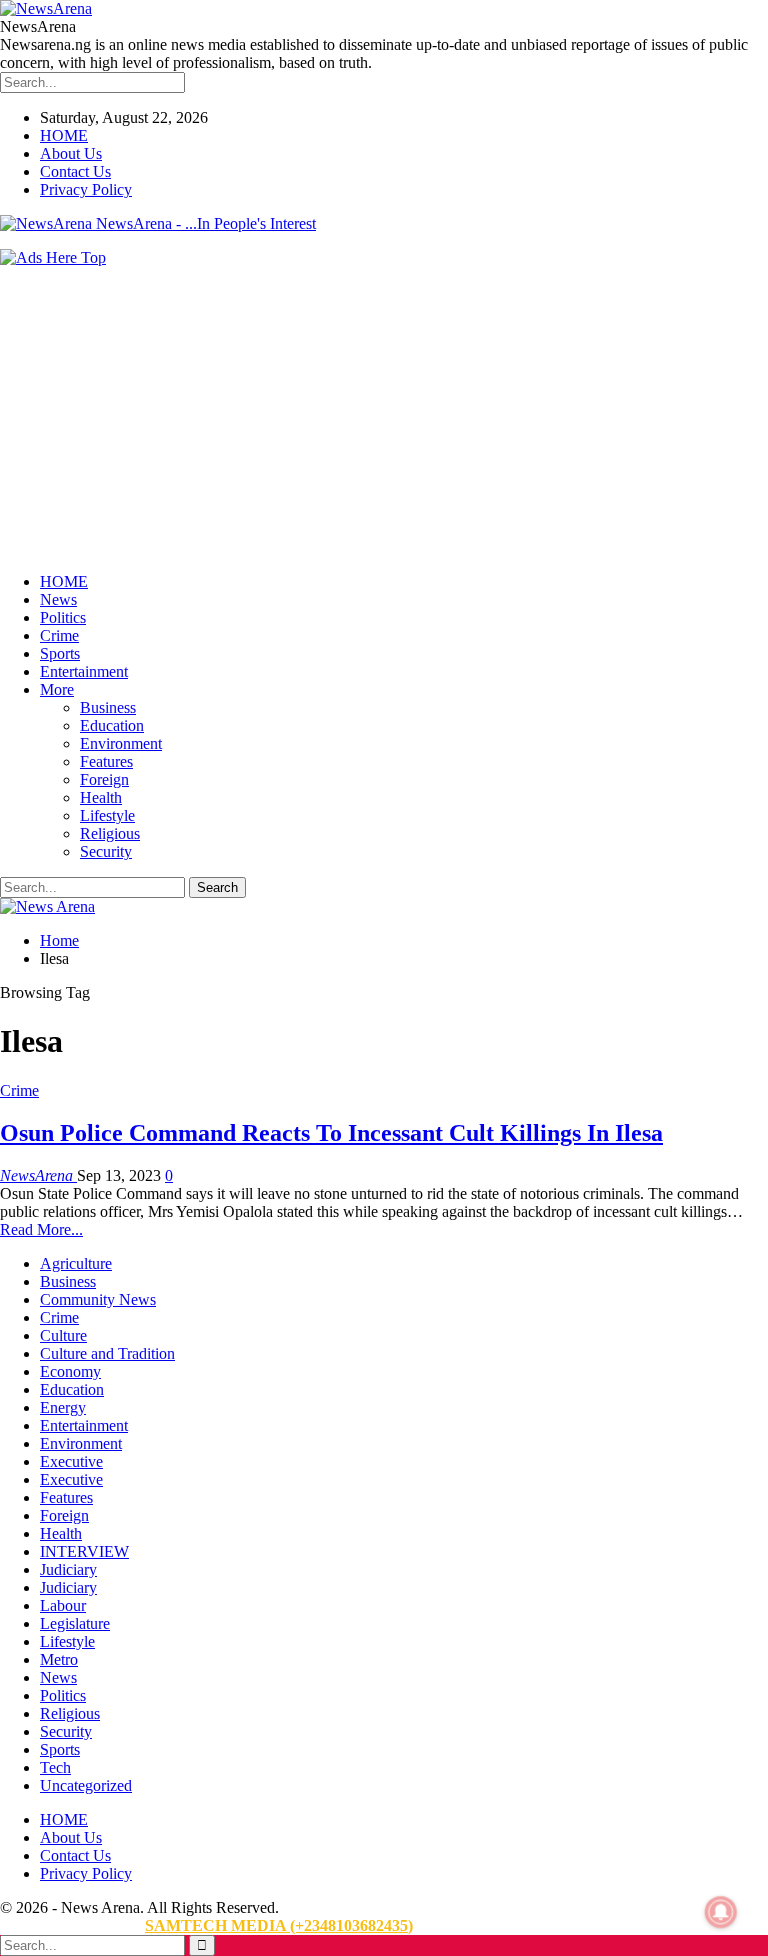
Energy (63, 1407)
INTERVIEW (84, 1551)
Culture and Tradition (107, 1353)
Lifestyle (107, 815)
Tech (55, 1767)
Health (101, 797)
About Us (71, 153)
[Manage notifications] (721, 1912)
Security (106, 851)
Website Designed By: (72, 1925)
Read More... (41, 1229)
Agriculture (76, 1263)
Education (112, 725)
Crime (59, 635)
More (57, 689)
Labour (63, 1605)
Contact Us (75, 171)
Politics (63, 617)
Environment (121, 743)
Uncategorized (86, 1785)
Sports (60, 653)
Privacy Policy (86, 189)
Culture (63, 1335)
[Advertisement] (384, 417)
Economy (70, 1371)
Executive (71, 1461)
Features (106, 761)
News (58, 599)
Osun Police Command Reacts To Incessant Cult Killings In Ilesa (331, 1133)
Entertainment (84, 671)
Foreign (104, 779)
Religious (110, 833)
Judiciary (68, 1569)
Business (108, 707)
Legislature (75, 1623)
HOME (64, 135)
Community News (98, 1299)
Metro (59, 1659)
